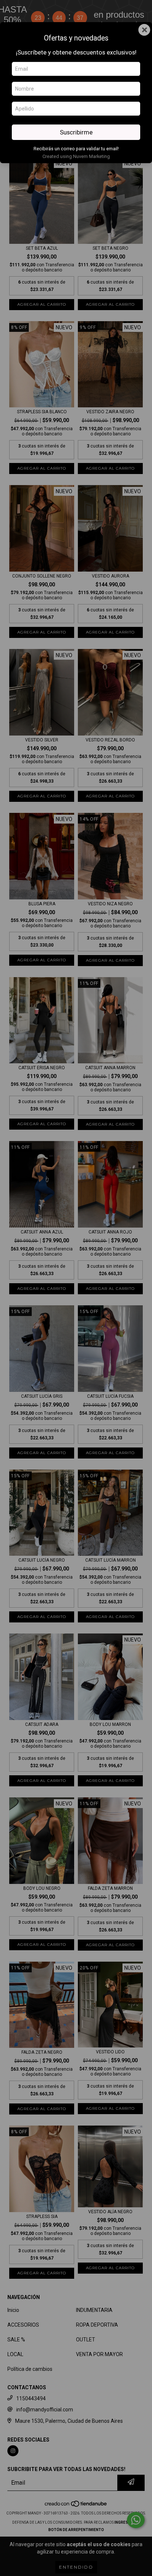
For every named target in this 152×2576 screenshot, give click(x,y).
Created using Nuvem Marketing (76, 156)
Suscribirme (76, 132)
